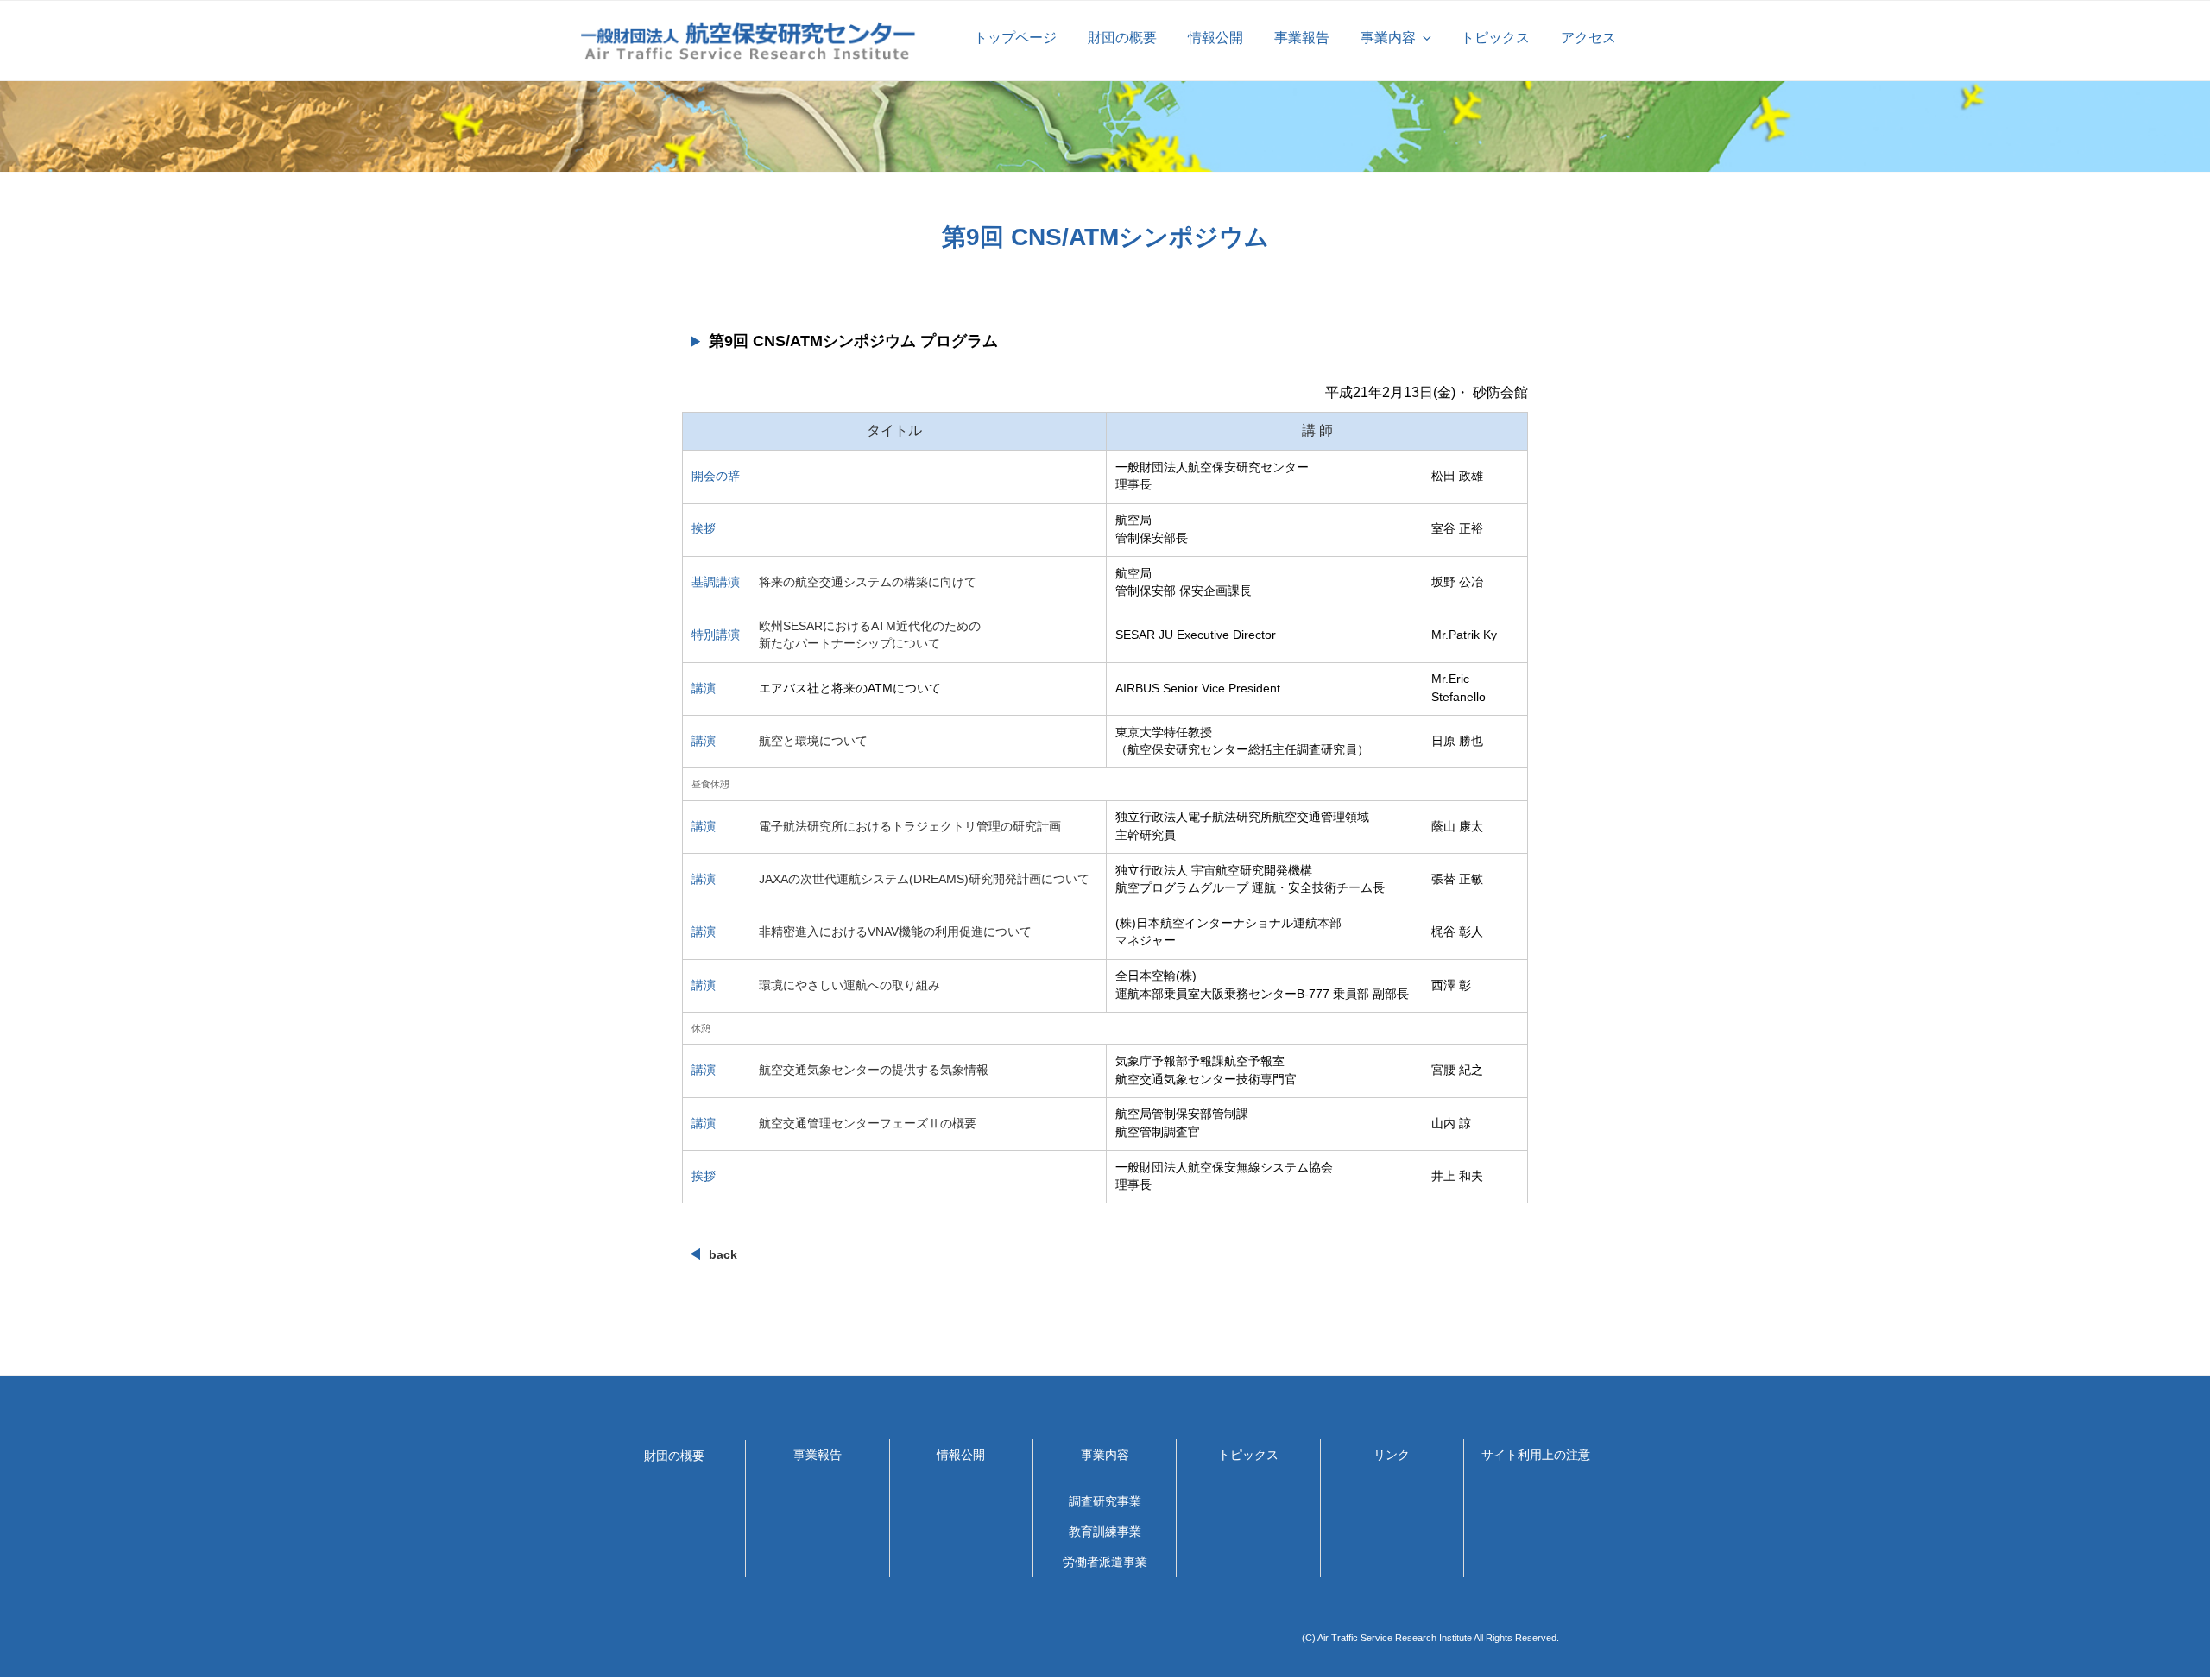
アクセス (1588, 38)
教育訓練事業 (1105, 1532)
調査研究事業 (1105, 1501)
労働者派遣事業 (1105, 1562)
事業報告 (1302, 38)
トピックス (1495, 38)
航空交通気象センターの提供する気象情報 (874, 1070)
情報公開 (1215, 38)
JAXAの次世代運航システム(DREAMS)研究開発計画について (924, 879)
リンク (1392, 1455)
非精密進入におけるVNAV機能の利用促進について (895, 932)
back (723, 1254)
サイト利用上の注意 (1536, 1455)
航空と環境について (813, 741)
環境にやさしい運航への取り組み (849, 985)
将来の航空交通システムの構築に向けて (868, 582)
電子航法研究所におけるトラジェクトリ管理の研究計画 (910, 827)
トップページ (1015, 38)
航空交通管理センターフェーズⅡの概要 (868, 1124)
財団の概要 (1122, 38)
